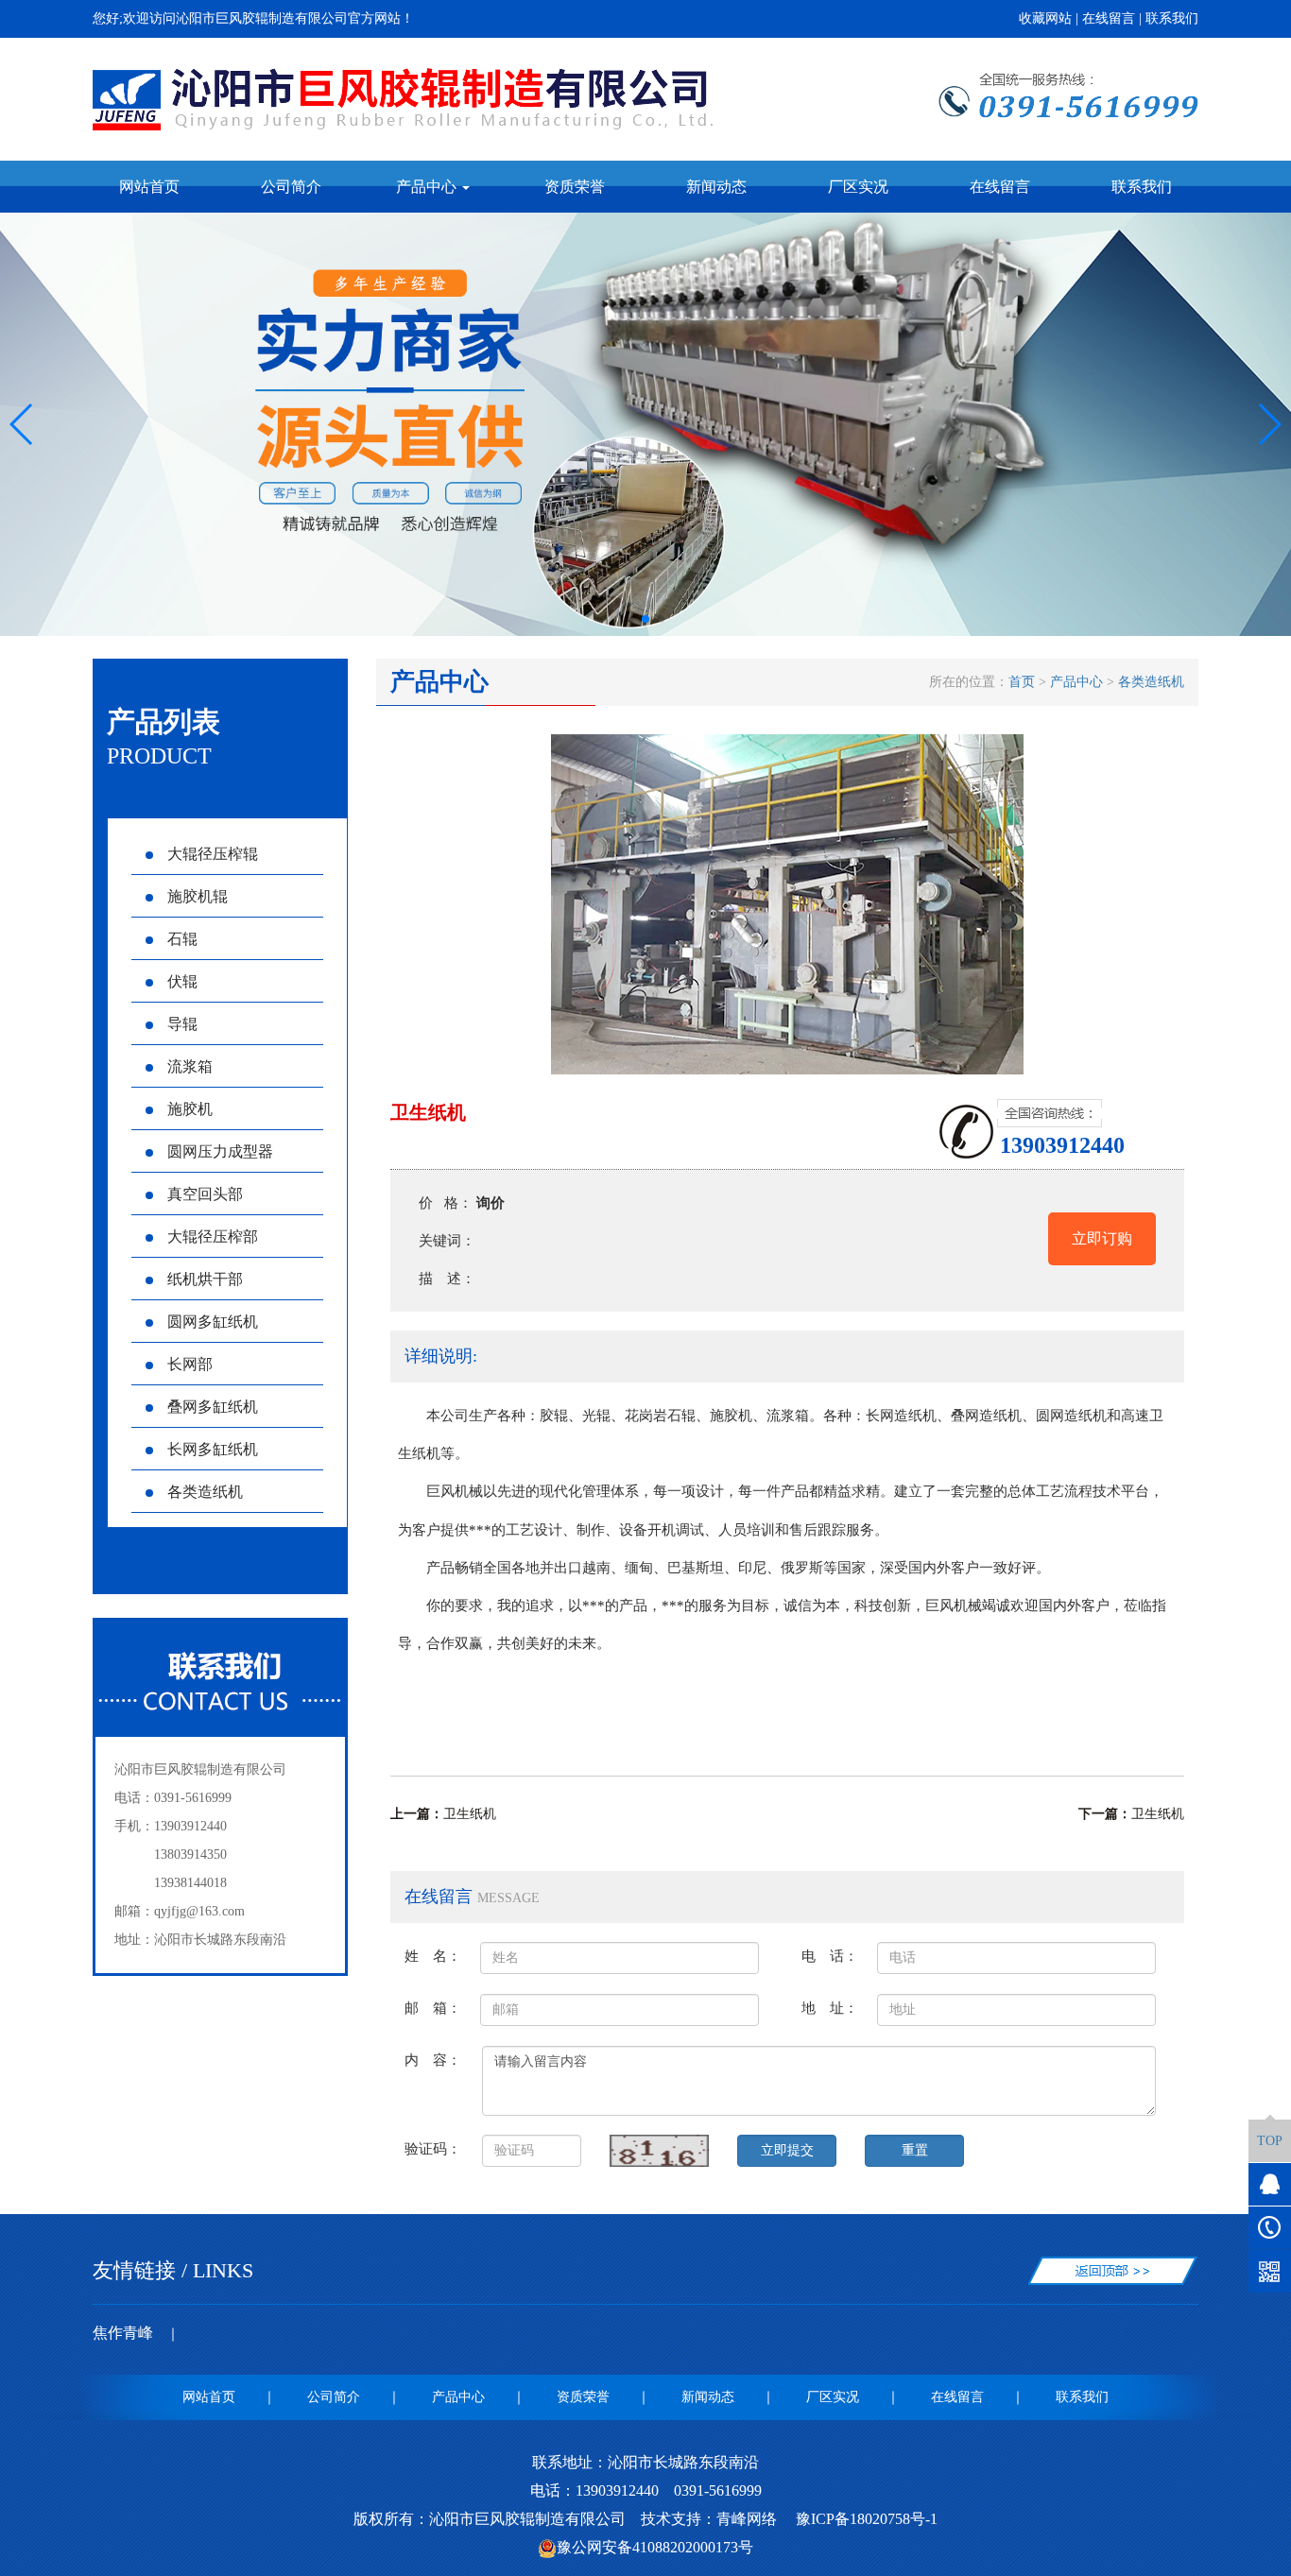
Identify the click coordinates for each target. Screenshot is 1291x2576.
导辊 (182, 1024)
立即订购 (1102, 1238)
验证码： (433, 2148)
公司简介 (291, 187)
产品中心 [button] (428, 187)
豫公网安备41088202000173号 (655, 2547)
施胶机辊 (198, 896)
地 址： (830, 2008)
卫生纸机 (470, 1814)
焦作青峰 (123, 2333)
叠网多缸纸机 (213, 1407)
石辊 (182, 939)
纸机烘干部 (205, 1279)
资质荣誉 (575, 187)
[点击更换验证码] (659, 2151)
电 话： (830, 1956)
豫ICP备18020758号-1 (865, 2519)
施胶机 (190, 1109)
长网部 (190, 1364)
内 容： (433, 2060)
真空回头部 (205, 1194)
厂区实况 (858, 187)
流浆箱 (190, 1066)
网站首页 (149, 187)
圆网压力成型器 (220, 1151)
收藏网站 (1045, 18)
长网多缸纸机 (213, 1449)
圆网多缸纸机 (213, 1322)
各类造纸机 (205, 1492)
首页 (1022, 682)
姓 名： (433, 1956)
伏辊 (182, 981)
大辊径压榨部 (213, 1236)
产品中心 (1076, 682)
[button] (630, 619)
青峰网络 (747, 2519)
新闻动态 (716, 187)
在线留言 (1109, 18)
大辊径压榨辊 (213, 854)
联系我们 (1172, 18)
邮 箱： (433, 2008)
